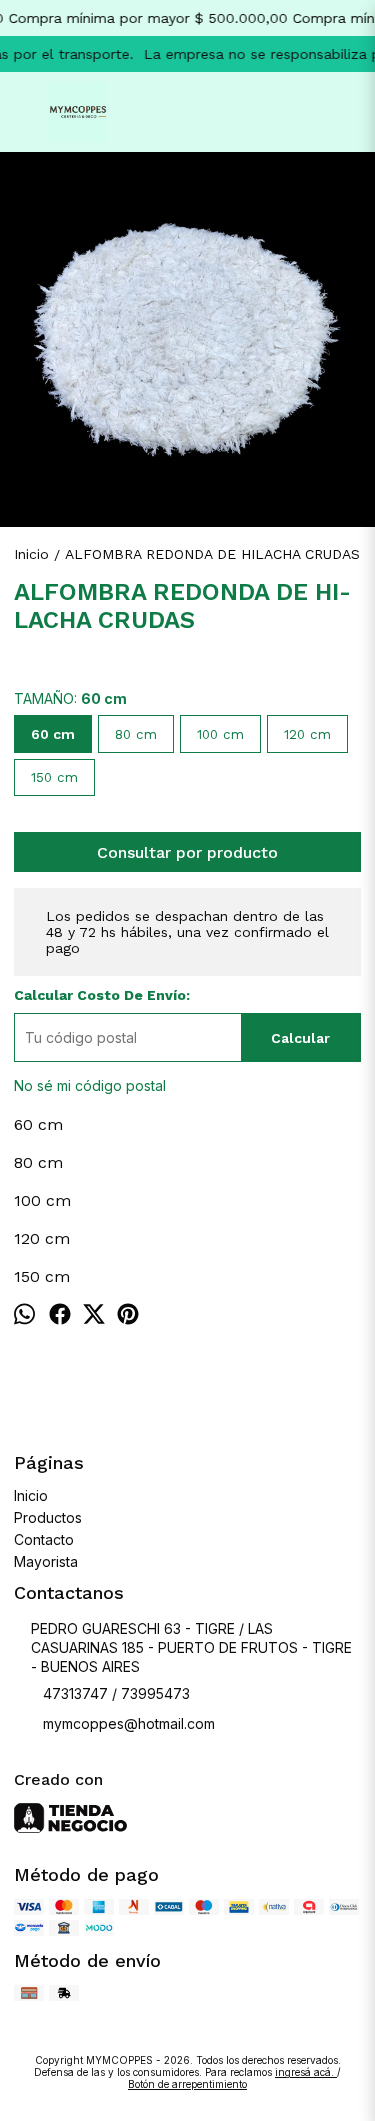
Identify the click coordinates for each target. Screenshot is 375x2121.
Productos (48, 1517)
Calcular (300, 1038)
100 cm (220, 734)
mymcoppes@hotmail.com (129, 1723)
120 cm (307, 734)
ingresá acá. (306, 2072)
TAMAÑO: (70, 698)
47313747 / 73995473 (116, 1693)
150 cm (54, 777)
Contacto (44, 1539)
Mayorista (46, 1561)
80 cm (136, 734)
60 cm (53, 734)
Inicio (31, 1495)
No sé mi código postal (90, 1085)
